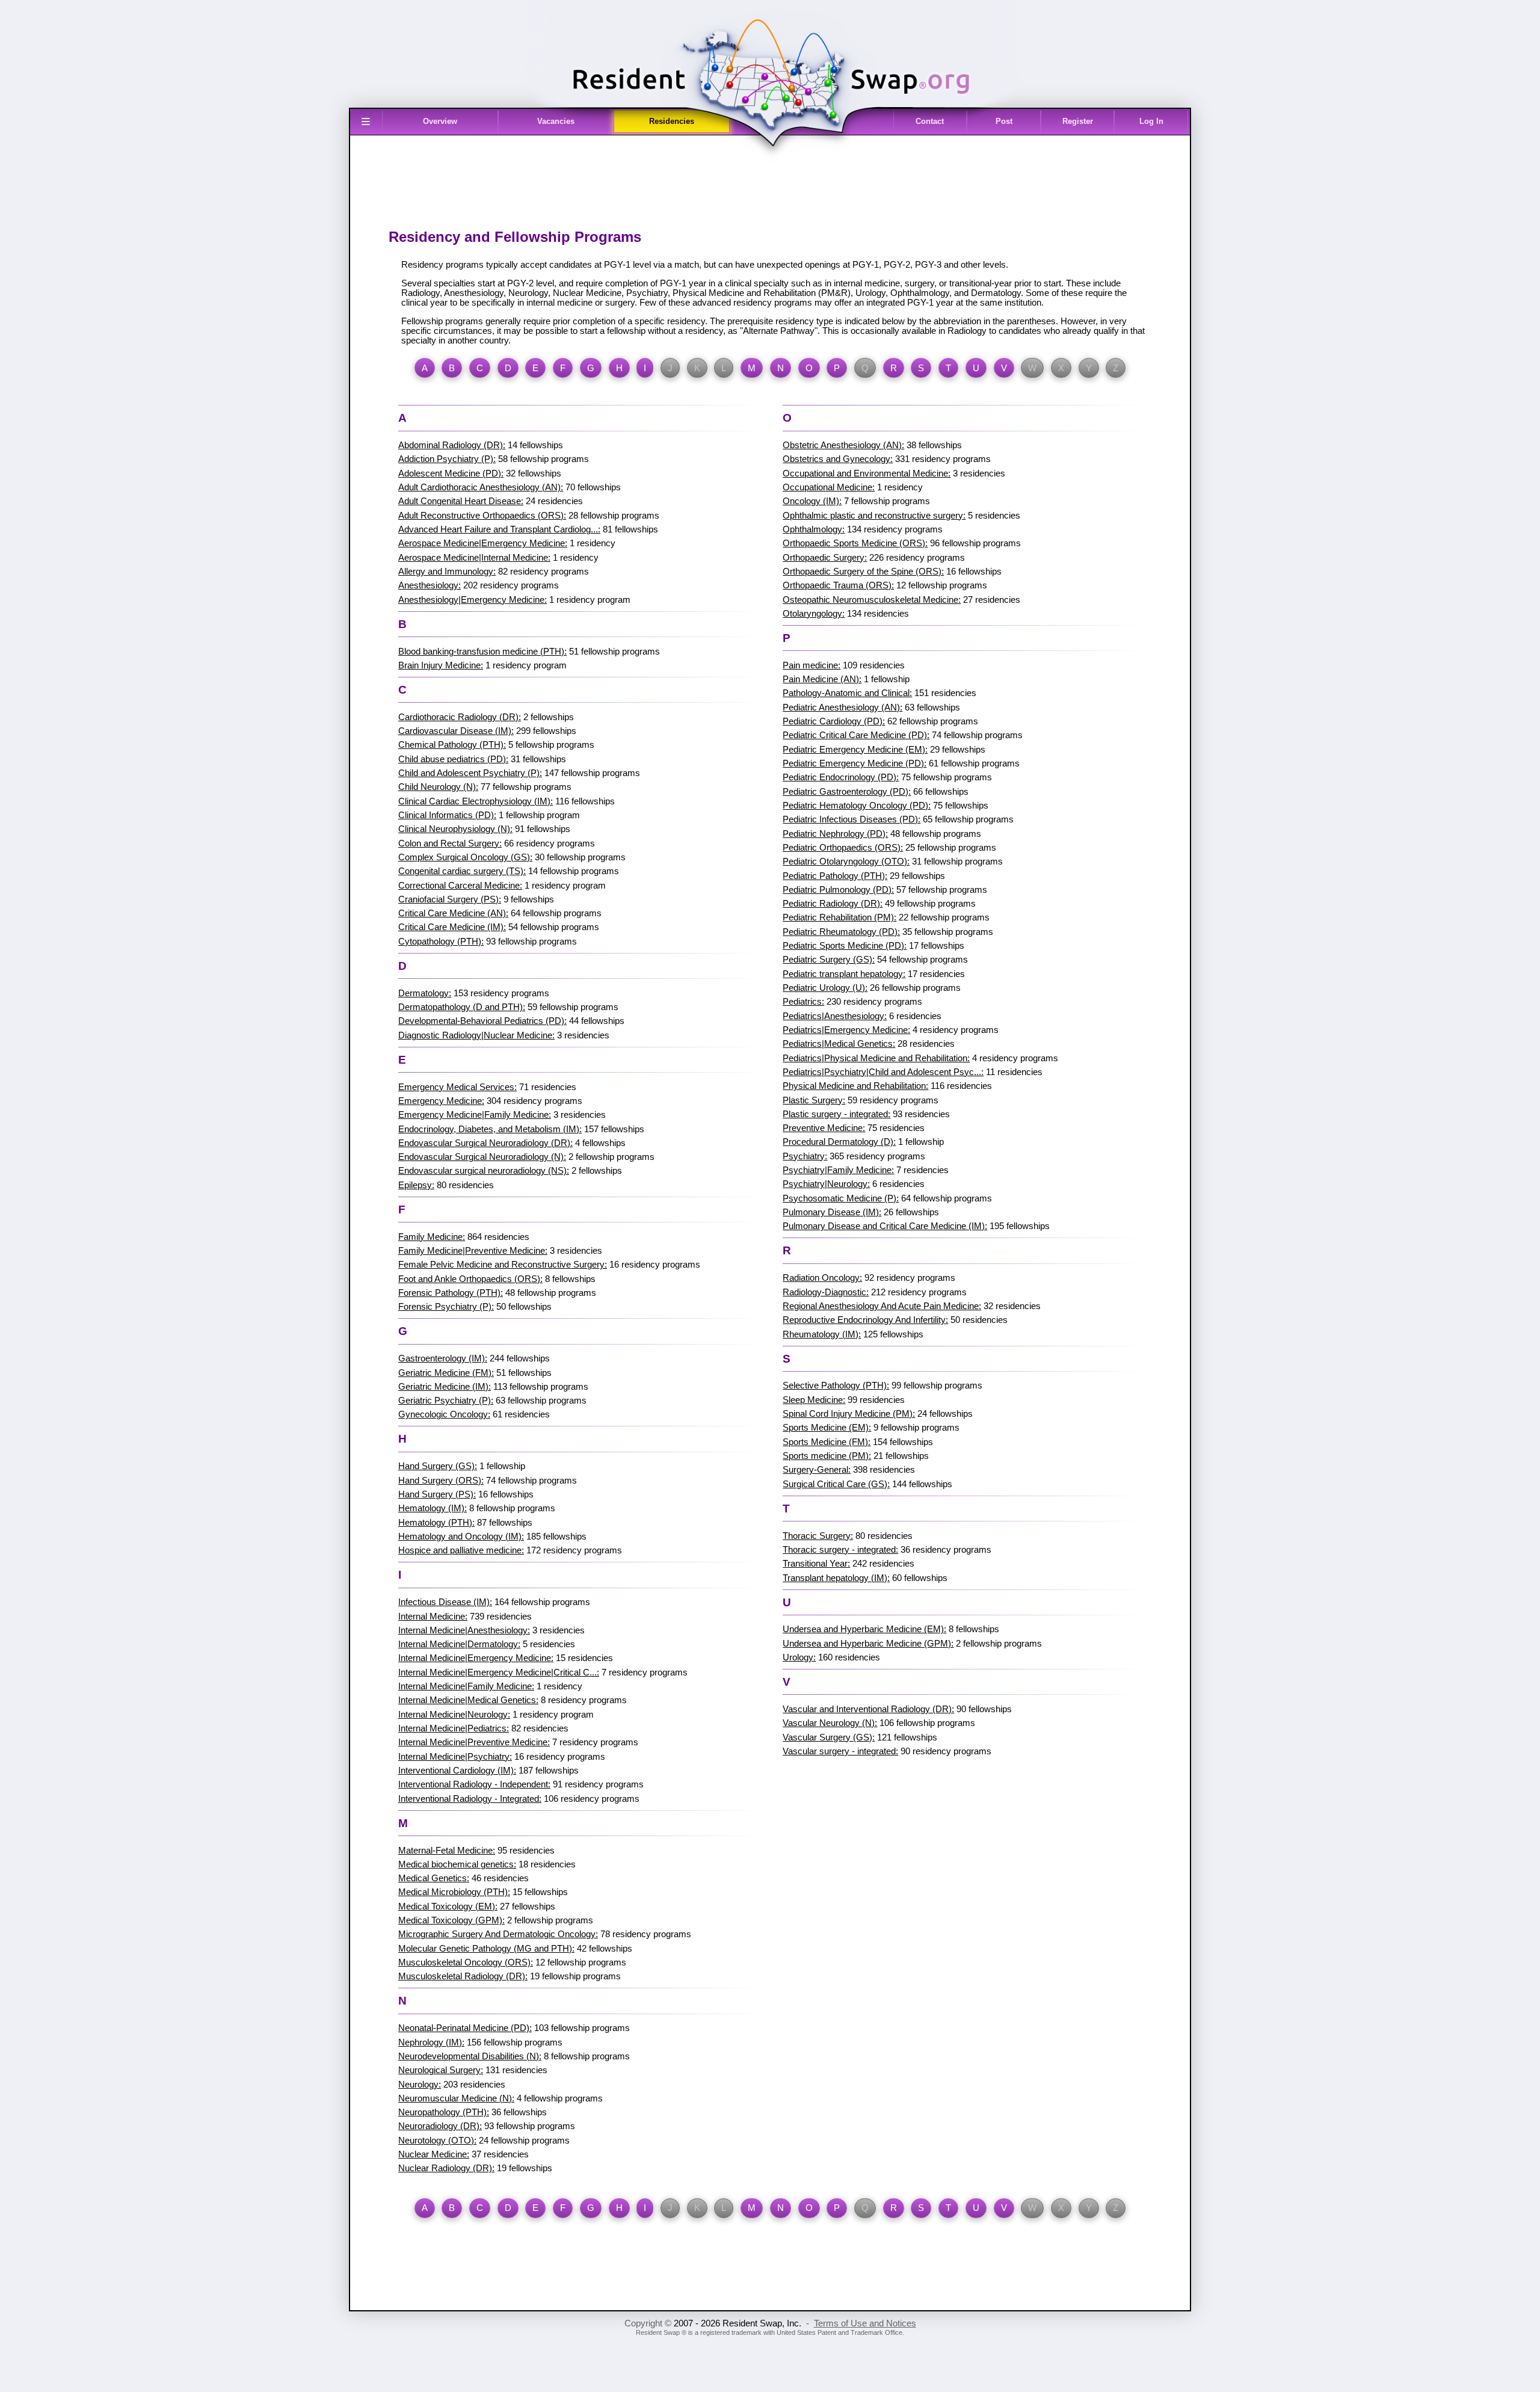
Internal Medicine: (433, 1617)
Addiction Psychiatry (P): (447, 459)
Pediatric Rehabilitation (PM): (839, 917)
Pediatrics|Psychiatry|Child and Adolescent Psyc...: (883, 1072)
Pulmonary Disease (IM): (832, 1212)
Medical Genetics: (434, 1878)
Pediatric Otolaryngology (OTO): (846, 862)
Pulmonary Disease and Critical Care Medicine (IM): (885, 1226)
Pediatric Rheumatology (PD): (841, 932)
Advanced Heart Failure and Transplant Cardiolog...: (499, 529)
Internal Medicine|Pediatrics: (454, 1728)
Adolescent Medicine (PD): (451, 473)
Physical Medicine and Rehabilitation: (855, 1086)
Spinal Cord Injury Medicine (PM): (849, 1414)
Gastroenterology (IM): (443, 1358)
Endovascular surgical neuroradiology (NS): (484, 1171)
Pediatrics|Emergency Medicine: (846, 1030)
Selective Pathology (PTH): (836, 1386)
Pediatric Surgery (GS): (829, 960)
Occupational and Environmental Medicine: (867, 473)
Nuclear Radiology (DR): (446, 2168)
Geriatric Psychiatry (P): (446, 1401)
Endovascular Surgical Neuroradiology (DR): (485, 1143)
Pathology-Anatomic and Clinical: (847, 693)
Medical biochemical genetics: (457, 1864)
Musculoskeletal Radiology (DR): (463, 1976)
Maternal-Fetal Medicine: (447, 1851)
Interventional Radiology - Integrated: (470, 1799)
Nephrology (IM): (431, 2042)
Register (1078, 121)
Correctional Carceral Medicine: (460, 886)
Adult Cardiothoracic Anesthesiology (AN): (481, 487)
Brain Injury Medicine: (441, 665)
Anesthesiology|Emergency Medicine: (473, 600)
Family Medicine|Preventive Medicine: (473, 1251)
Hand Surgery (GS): (438, 1466)
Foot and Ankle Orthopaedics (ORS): (470, 1279)
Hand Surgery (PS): (437, 1494)
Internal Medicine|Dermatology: (459, 1644)
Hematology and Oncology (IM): (461, 1537)
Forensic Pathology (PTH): (451, 1293)
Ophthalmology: (814, 529)
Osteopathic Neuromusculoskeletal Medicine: (872, 600)
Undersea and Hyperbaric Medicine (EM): (864, 1629)
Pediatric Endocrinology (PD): (841, 777)
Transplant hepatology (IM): (836, 1578)
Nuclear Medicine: (434, 2154)
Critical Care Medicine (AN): (453, 913)
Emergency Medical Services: (457, 1087)
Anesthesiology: (430, 585)
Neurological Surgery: (441, 2070)
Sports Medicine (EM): (827, 1428)
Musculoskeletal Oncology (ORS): (466, 1962)
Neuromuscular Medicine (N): (456, 2098)
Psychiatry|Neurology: (826, 1184)
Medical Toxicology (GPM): (451, 1920)
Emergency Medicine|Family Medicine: (475, 1115)
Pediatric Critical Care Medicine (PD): (856, 735)
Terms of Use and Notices (865, 2323)
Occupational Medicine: (829, 487)
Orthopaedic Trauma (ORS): (838, 585)
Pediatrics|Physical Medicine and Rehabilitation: (876, 1058)
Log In (1151, 121)
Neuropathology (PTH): (444, 2112)
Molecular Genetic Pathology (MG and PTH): (486, 1949)
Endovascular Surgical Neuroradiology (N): (482, 1157)
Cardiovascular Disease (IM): (456, 731)
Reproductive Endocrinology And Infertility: (865, 1320)
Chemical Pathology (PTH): (452, 745)
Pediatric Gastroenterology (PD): (847, 792)
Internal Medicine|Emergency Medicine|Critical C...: (499, 1672)
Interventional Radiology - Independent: (474, 1784)
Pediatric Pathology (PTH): (835, 876)
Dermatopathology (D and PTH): (462, 1007)
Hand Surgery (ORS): (441, 1481)
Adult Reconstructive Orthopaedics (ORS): (482, 516)
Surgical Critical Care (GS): (836, 1484)
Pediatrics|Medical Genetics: (839, 1044)
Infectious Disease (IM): (445, 1602)
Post (1004, 121)
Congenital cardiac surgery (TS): (462, 871)
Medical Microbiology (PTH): (454, 1892)
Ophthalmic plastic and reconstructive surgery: (874, 516)
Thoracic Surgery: (818, 1536)
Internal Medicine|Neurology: (454, 1715)
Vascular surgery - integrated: (840, 1751)
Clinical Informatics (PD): (447, 815)
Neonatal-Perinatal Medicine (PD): (465, 2028)
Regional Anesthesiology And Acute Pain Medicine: (882, 1306)
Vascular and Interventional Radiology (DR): (868, 1709)
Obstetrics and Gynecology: (838, 459)
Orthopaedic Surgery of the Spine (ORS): (863, 572)
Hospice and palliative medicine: (461, 1550)
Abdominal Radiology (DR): (452, 445)
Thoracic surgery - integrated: (840, 1550)
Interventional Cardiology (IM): (457, 1771)
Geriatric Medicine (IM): (445, 1387)
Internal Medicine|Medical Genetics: (468, 1700)
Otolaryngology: (814, 614)
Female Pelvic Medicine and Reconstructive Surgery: (503, 1265)
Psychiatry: (805, 1156)
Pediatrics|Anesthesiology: (835, 1016)
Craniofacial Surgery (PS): (450, 899)
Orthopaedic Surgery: (825, 558)
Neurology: (420, 2085)
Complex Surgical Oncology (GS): (465, 857)
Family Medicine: (432, 1237)
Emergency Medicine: (441, 1101)
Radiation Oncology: (822, 1278)
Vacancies (556, 121)
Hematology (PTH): (436, 1523)
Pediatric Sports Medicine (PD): (845, 946)
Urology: (799, 1657)
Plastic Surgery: (814, 1100)
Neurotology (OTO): (437, 2141)
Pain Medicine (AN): (822, 679)
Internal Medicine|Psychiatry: (455, 1757)
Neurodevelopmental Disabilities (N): (470, 2056)
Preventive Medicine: (824, 1128)
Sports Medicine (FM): (827, 1442)
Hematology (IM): (433, 1508)
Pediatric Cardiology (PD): (834, 721)
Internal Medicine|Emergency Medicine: (476, 1658)
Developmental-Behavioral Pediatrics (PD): (482, 1021)
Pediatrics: (803, 1002)
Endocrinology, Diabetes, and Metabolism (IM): (490, 1129)
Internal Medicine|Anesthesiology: (464, 1630)
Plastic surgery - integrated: (836, 1114)
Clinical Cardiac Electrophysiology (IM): (476, 801)
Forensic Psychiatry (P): (446, 1307)
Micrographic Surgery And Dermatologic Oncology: (498, 1934)
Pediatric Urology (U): (825, 988)
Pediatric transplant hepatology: (844, 974)
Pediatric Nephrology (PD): (835, 834)
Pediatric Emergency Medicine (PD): (855, 763)
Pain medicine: (812, 665)
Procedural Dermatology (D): (839, 1142)
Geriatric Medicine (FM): (446, 1373)
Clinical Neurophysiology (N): (455, 829)
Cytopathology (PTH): (441, 942)
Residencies (672, 121)
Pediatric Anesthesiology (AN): (842, 707)
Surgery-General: (817, 1470)
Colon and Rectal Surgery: (450, 843)
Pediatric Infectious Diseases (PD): (852, 819)
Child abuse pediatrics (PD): (453, 759)
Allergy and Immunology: (447, 572)
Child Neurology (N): (438, 787)
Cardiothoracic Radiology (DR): (460, 717)
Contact (930, 121)
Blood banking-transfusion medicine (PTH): (482, 652)
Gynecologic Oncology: (444, 1414)
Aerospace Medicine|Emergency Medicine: (483, 543)
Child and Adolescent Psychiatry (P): (470, 773)
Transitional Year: (816, 1564)
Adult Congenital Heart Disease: (461, 501)
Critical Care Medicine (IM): (452, 927)
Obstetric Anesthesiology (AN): (843, 445)
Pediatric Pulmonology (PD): (838, 890)
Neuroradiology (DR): (440, 2126)
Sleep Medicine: (814, 1400)
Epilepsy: (416, 1185)
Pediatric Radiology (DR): (833, 904)
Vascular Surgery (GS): (829, 1737)
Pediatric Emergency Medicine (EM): (855, 750)
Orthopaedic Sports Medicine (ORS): (855, 543)
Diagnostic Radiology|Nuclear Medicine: (476, 1035)
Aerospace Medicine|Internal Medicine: (474, 558)
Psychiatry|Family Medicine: (838, 1170)
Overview (440, 121)
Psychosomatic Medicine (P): (841, 1198)
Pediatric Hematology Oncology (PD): (857, 806)
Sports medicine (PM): (827, 1456)
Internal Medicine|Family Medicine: (466, 1686)
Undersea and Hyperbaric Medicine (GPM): (868, 1644)
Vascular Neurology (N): (830, 1723)
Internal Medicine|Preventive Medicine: (474, 1742)
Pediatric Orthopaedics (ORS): (843, 848)
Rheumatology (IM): (822, 1334)
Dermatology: (425, 993)
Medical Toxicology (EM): (448, 1907)
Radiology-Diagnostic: (826, 1292)
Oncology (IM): (812, 501)
